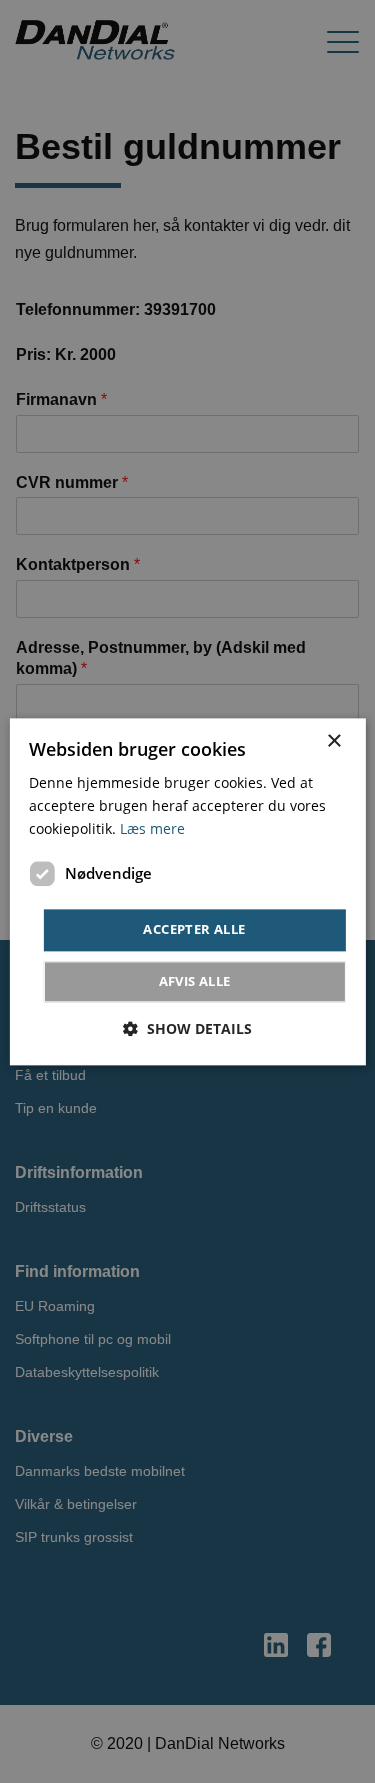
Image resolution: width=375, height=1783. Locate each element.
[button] (187, 1028)
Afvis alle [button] (195, 981)
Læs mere (152, 828)
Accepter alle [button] (194, 930)
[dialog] (187, 891)
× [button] (333, 741)
